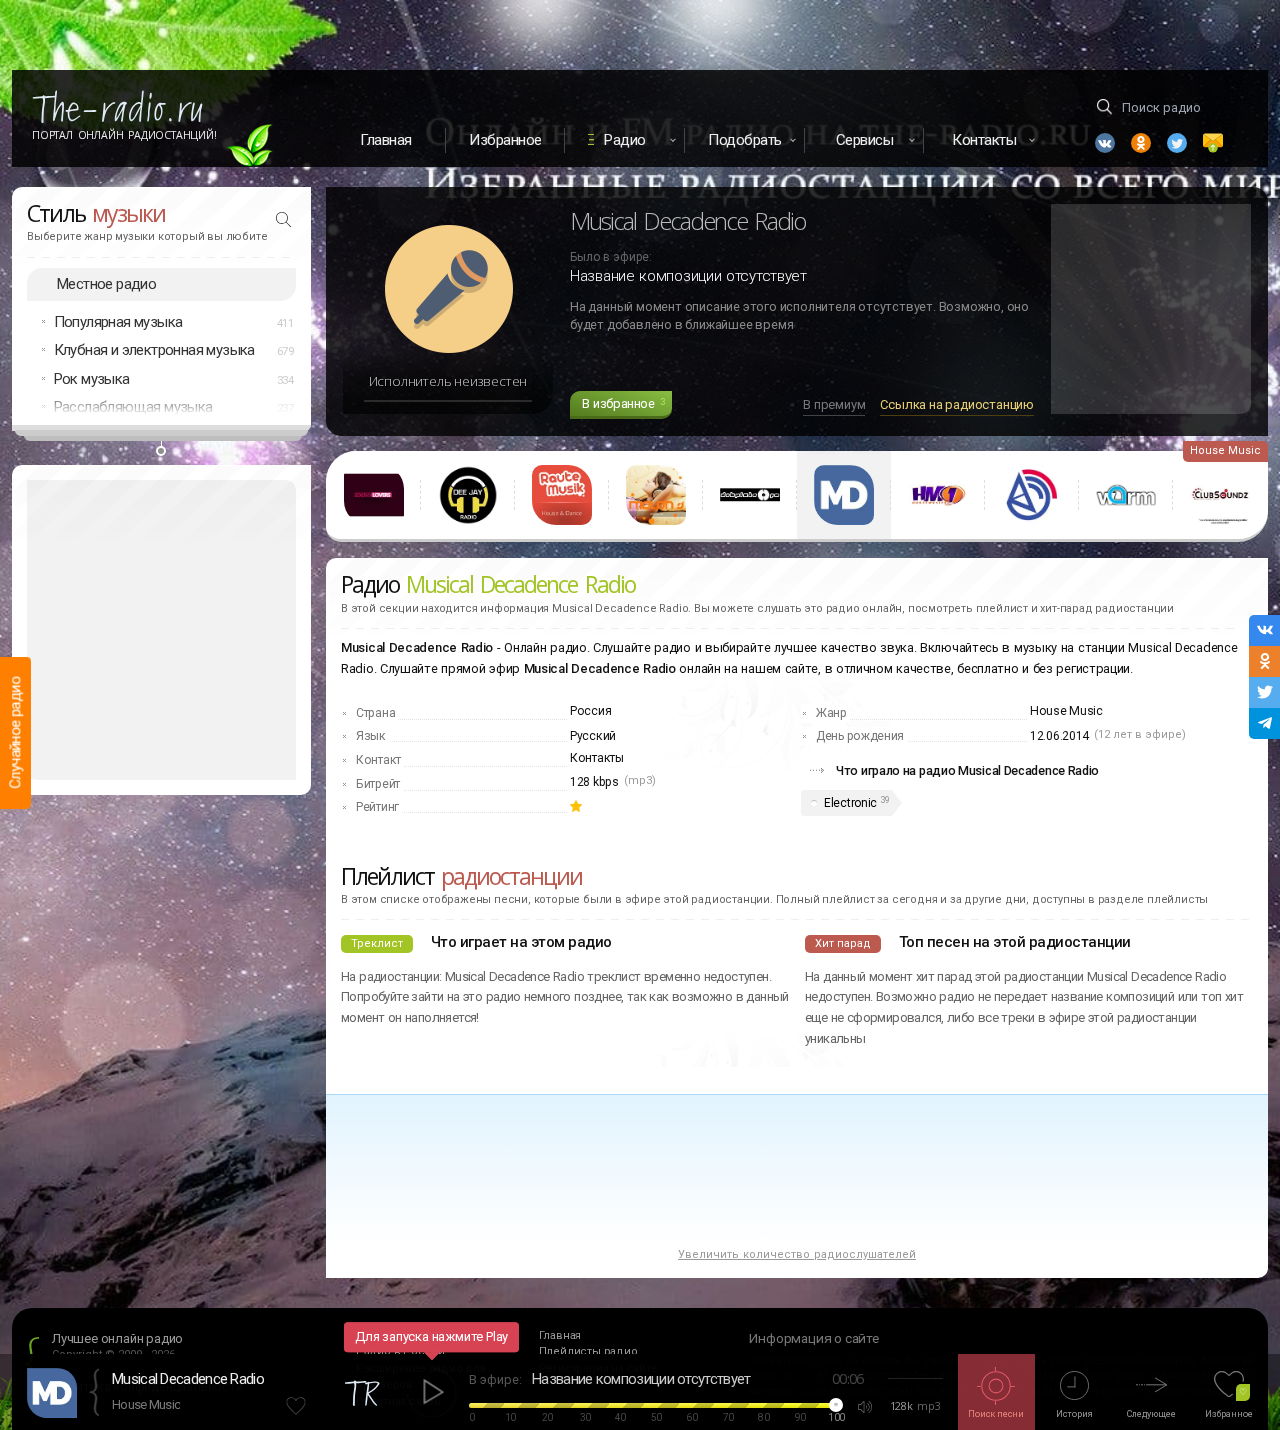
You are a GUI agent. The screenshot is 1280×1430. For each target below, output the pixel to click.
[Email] (1213, 143)
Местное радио (106, 284)
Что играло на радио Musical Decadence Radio (967, 770)
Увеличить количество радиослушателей (797, 1254)
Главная (386, 140)
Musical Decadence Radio (188, 1379)
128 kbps (594, 782)
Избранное (505, 140)
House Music (146, 1404)
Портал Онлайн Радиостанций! (124, 135)
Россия (590, 711)
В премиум (834, 404)
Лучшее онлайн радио (117, 1338)
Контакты (597, 758)
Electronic (850, 803)
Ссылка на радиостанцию (957, 404)
